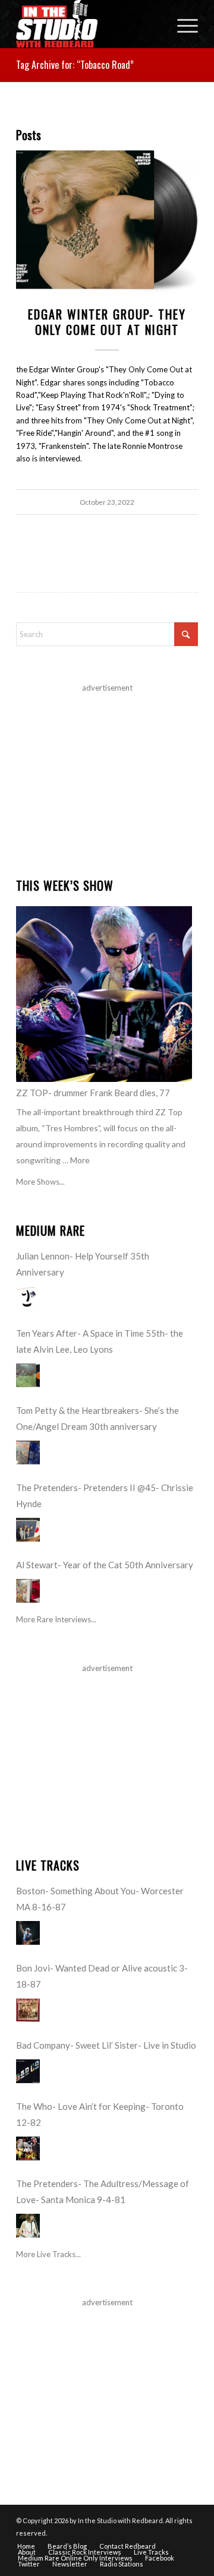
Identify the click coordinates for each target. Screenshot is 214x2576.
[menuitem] (182, 24)
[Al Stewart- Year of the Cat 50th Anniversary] (28, 1591)
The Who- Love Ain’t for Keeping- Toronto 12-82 (100, 2114)
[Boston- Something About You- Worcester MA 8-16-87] (28, 1933)
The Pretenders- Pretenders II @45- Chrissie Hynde (105, 1496)
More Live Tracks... (48, 2254)
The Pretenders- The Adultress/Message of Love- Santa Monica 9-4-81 (103, 2192)
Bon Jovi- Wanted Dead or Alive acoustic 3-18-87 (102, 1976)
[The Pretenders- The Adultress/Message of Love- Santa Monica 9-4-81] (28, 2226)
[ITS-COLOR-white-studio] (89, 24)
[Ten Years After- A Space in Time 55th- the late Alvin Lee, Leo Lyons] (28, 1375)
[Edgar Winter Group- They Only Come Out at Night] (107, 221)
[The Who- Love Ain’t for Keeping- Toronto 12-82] (28, 2148)
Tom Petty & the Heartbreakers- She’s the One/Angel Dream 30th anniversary (97, 1418)
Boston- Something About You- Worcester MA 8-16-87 (100, 1899)
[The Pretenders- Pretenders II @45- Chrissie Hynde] (28, 1530)
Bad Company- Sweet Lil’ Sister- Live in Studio (106, 2045)
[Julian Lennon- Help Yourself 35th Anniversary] (28, 1298)
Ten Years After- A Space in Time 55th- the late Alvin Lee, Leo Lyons (100, 1341)
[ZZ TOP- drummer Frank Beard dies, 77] (104, 994)
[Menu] (182, 24)
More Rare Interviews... (56, 1619)
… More (76, 1160)
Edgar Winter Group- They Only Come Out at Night (107, 322)
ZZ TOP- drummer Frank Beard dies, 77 (93, 1093)
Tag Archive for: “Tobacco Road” (75, 65)
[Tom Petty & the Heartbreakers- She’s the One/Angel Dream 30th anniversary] (28, 1452)
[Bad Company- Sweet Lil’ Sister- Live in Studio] (28, 2071)
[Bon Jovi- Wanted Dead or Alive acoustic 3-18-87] (28, 2010)
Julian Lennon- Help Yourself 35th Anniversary (83, 1264)
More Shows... (40, 1182)
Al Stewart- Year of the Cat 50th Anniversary (105, 1565)
